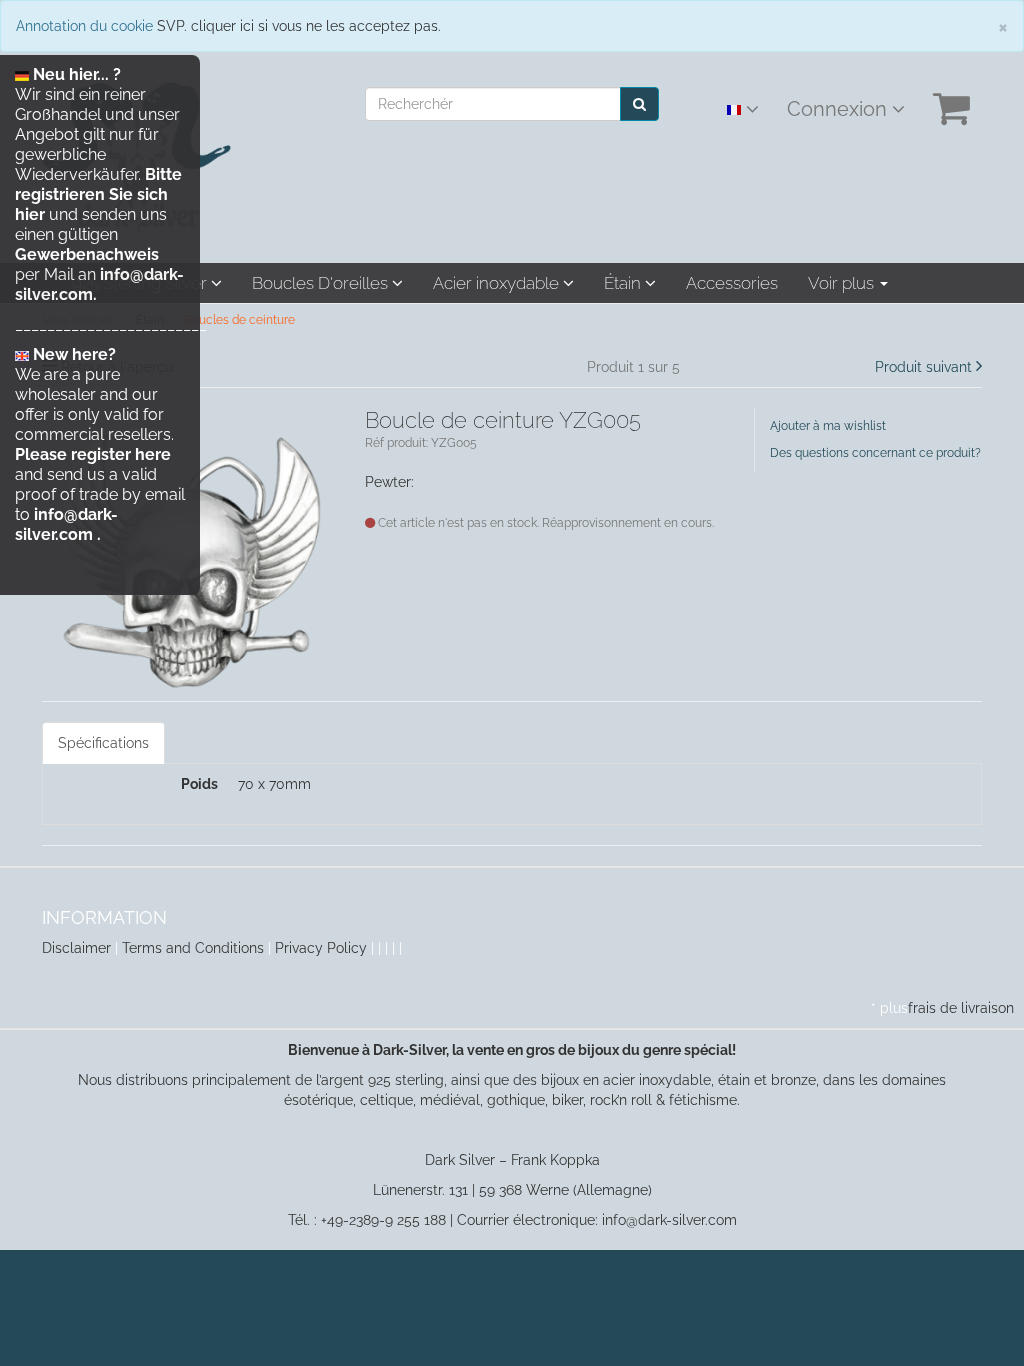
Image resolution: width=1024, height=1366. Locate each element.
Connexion (839, 109)
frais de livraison (961, 1008)
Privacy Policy (321, 948)
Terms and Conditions (193, 948)
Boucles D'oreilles (322, 283)
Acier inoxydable (498, 283)
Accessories (732, 283)
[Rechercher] (639, 104)
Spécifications (103, 743)
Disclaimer (76, 948)
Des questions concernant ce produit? (875, 453)
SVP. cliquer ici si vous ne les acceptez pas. (299, 26)
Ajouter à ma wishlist (828, 426)
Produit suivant (923, 367)
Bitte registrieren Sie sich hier (98, 194)
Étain (624, 283)
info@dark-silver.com (66, 524)
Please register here (93, 454)
